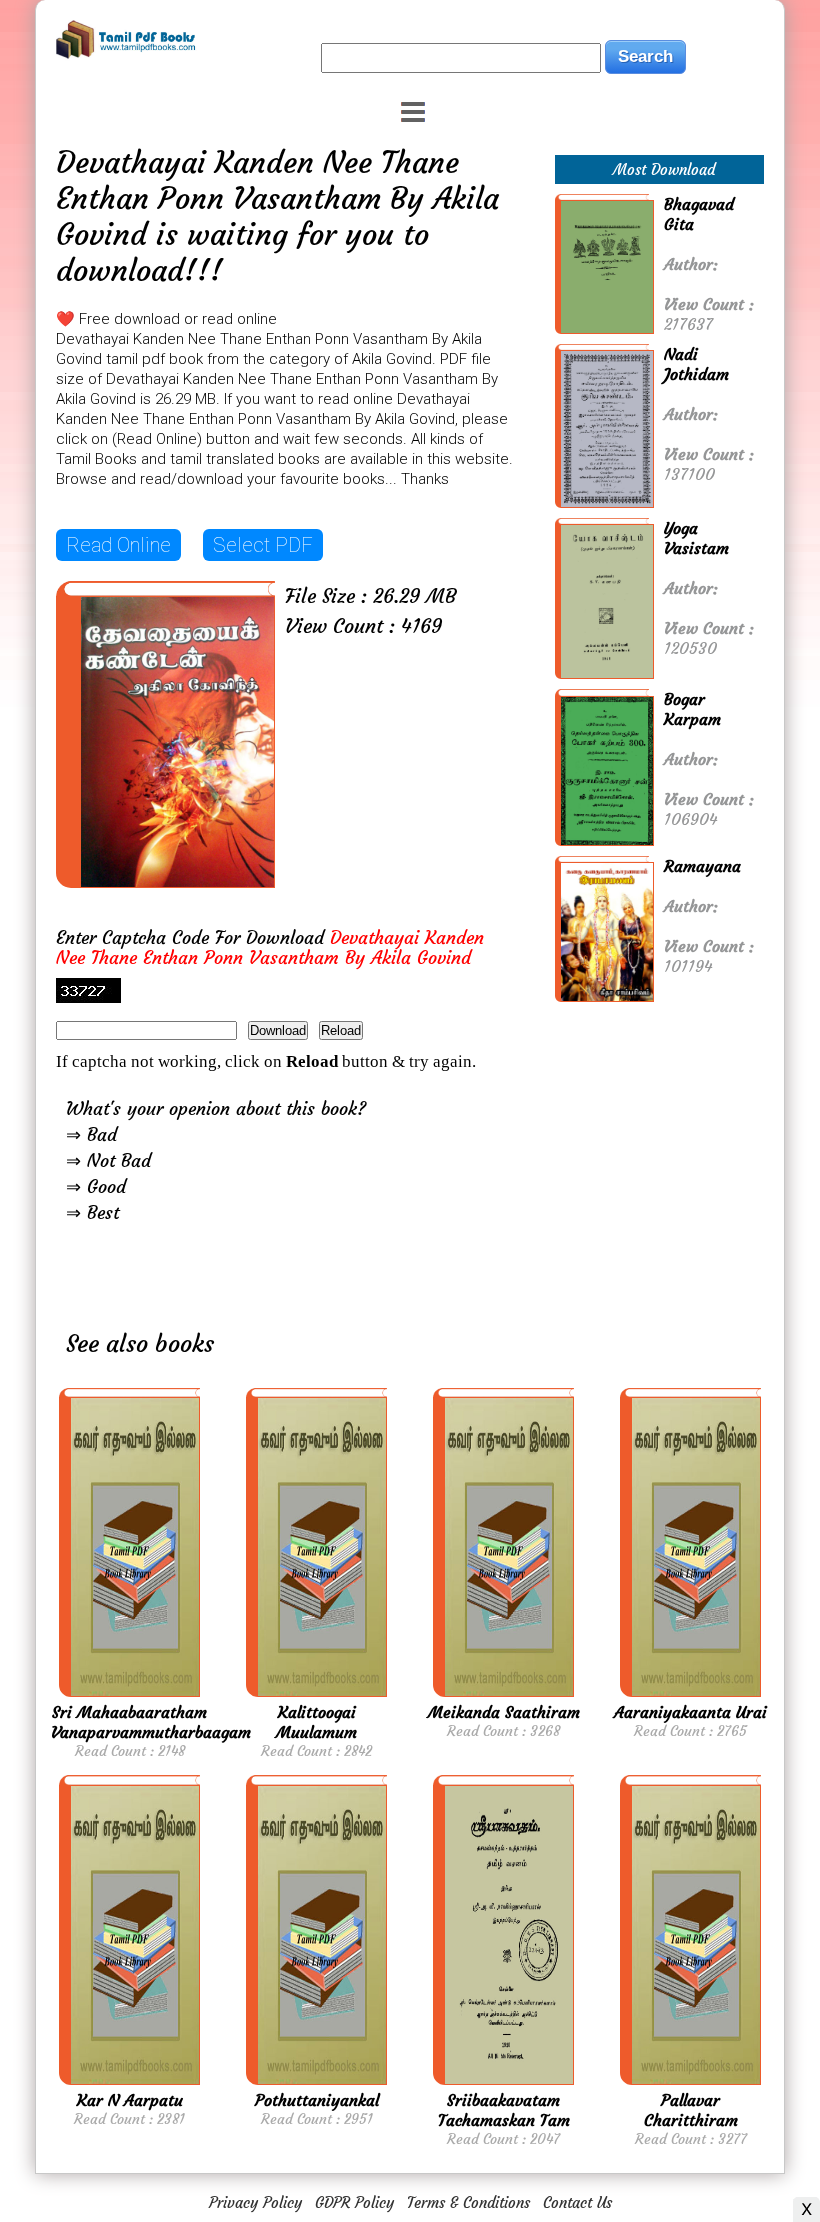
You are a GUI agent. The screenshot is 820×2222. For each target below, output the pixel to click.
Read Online (118, 545)
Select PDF (263, 545)
